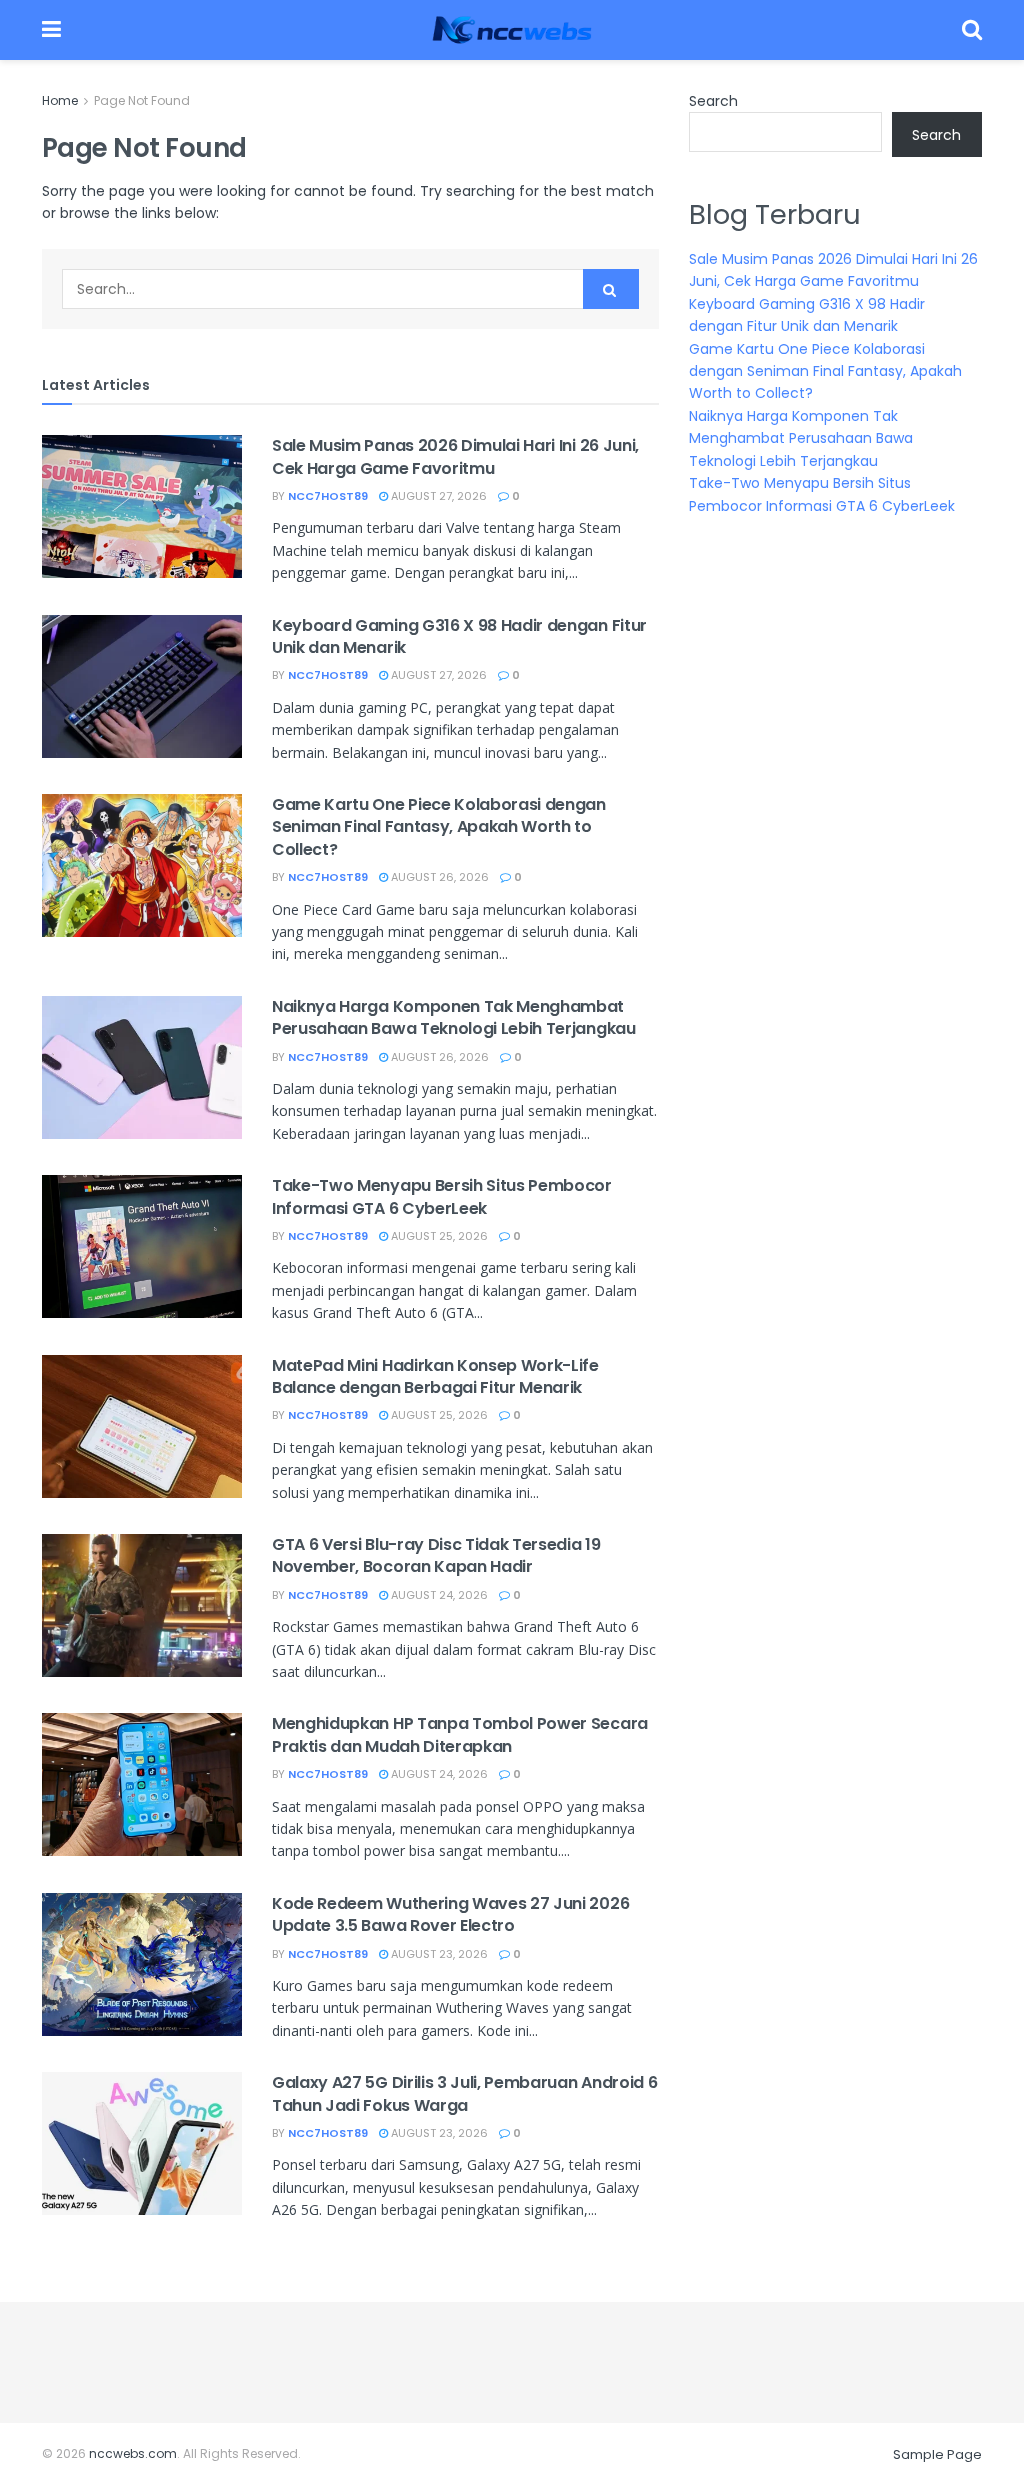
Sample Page (937, 2454)
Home (60, 100)
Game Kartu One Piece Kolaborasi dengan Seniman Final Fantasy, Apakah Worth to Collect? (439, 827)
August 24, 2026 (438, 1595)
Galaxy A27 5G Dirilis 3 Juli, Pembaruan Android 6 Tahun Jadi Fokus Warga (464, 2093)
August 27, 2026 (437, 496)
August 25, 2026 (438, 1236)
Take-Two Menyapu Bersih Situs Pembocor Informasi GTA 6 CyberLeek (442, 1196)
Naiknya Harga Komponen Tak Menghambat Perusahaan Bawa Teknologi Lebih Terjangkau (454, 1017)
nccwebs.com (133, 2453)
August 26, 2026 (438, 877)
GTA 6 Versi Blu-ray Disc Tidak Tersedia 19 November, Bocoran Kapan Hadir (436, 1555)
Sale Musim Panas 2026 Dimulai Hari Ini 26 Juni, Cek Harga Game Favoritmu (455, 456)
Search (713, 101)
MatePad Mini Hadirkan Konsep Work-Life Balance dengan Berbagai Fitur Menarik (435, 1376)
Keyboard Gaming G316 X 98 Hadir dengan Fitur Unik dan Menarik (459, 636)
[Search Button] (611, 289)
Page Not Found (142, 100)
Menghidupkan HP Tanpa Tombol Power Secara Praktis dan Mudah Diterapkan (460, 1734)
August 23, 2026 (438, 1954)
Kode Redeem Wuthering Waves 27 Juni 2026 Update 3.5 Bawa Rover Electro (450, 1914)
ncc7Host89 (328, 496)
